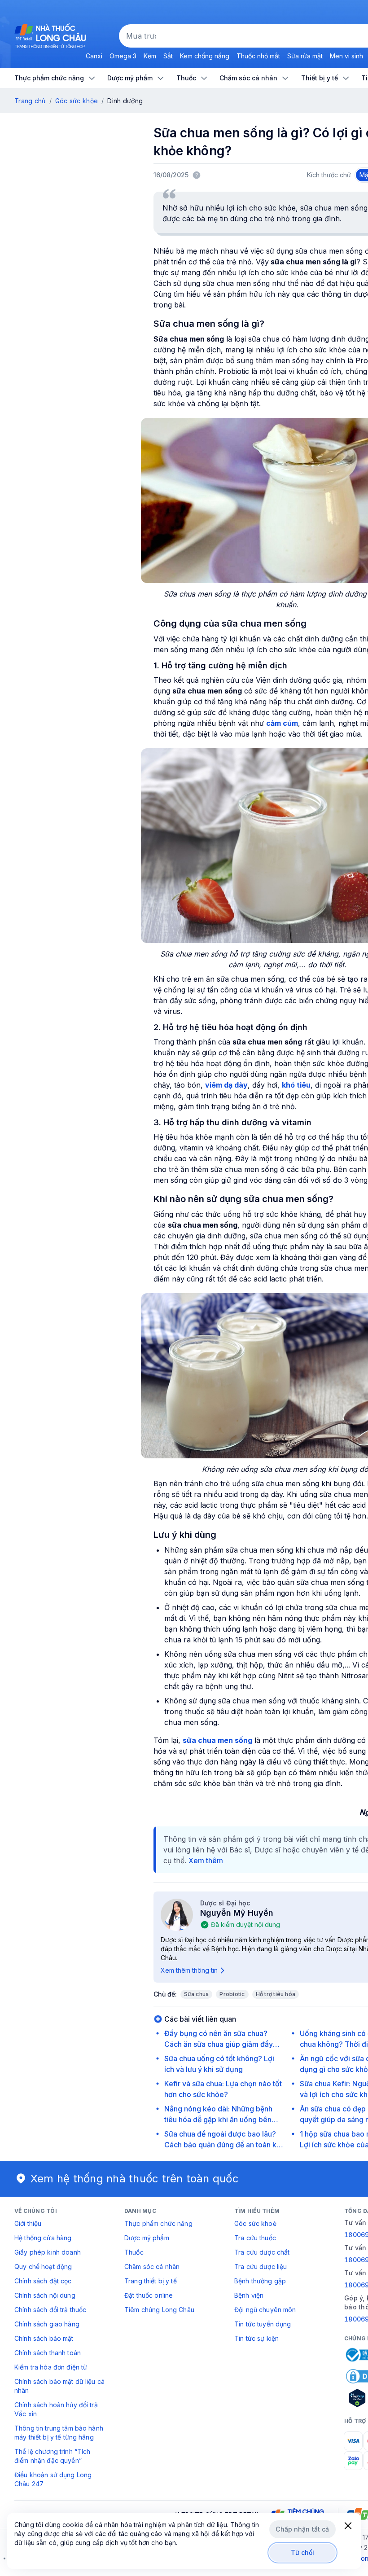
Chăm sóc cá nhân (152, 2267)
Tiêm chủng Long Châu (159, 2310)
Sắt (168, 56)
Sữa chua (197, 1994)
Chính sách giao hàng (47, 2324)
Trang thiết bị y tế (151, 2281)
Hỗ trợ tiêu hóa (276, 1994)
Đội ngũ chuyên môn (265, 2310)
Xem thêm (206, 1861)
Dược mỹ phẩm (147, 2238)
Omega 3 (123, 56)
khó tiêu (296, 1085)
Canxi (94, 56)
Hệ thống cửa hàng (43, 2238)
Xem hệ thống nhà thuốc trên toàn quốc (135, 2179)
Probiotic (232, 1994)
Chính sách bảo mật (44, 2338)
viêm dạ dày (226, 1085)
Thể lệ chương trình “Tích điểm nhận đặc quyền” (53, 2456)
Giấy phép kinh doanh (48, 2252)
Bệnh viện (249, 2295)
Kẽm (150, 56)
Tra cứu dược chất (262, 2252)
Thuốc (134, 2252)
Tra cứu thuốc (255, 2238)
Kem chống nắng (205, 56)
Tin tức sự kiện (256, 2338)
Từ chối (303, 2552)
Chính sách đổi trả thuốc (50, 2310)
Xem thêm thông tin (189, 1970)
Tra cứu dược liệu (261, 2267)
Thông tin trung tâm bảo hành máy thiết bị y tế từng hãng (59, 2433)
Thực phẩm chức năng (158, 2223)
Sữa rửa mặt (305, 56)
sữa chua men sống (217, 1740)
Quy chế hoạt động (43, 2267)
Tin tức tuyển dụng (263, 2324)
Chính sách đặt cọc (43, 2281)
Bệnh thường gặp (260, 2281)
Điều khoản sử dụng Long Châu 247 (53, 2479)
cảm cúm (282, 723)
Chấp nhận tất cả (302, 2529)
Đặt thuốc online (149, 2295)
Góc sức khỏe (77, 101)
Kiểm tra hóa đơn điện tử (51, 2367)
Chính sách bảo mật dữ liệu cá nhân (59, 2386)
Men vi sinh (346, 56)
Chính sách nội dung (45, 2295)
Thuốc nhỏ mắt (258, 56)
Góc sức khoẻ (255, 2223)
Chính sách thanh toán (48, 2353)
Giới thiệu (28, 2223)
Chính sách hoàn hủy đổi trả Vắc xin (56, 2409)
